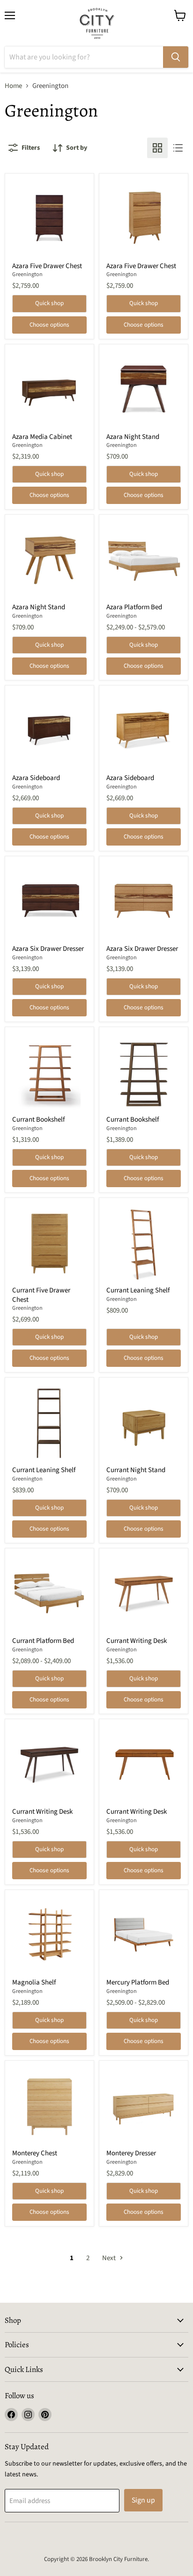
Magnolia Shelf (34, 1982)
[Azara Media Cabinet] (49, 389)
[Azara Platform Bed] (144, 559)
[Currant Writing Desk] (144, 1593)
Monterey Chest (35, 2153)
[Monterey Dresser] (144, 2105)
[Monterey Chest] (49, 2105)
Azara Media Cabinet (42, 437)
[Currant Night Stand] (144, 1422)
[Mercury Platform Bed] (144, 1934)
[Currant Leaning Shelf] (144, 1242)
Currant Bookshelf (38, 1120)
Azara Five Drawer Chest (47, 266)
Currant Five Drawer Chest (41, 1295)
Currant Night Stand (136, 1470)
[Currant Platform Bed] (49, 1593)
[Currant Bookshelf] (49, 1071)
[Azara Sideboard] (49, 730)
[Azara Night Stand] (144, 389)
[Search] (176, 57)
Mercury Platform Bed (138, 1982)
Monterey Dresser (131, 2153)
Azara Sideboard (36, 778)
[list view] (178, 148)
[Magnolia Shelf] (49, 1934)
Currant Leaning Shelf (138, 1290)
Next (110, 2258)
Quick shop (49, 303)
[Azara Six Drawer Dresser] (49, 901)
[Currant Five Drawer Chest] (49, 1242)
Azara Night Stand (133, 437)
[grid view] (157, 148)
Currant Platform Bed (43, 1641)
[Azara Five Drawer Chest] (49, 218)
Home (13, 86)
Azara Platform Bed (134, 607)
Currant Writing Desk (137, 1641)
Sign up (143, 2500)
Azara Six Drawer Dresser (48, 949)
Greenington (27, 274)
